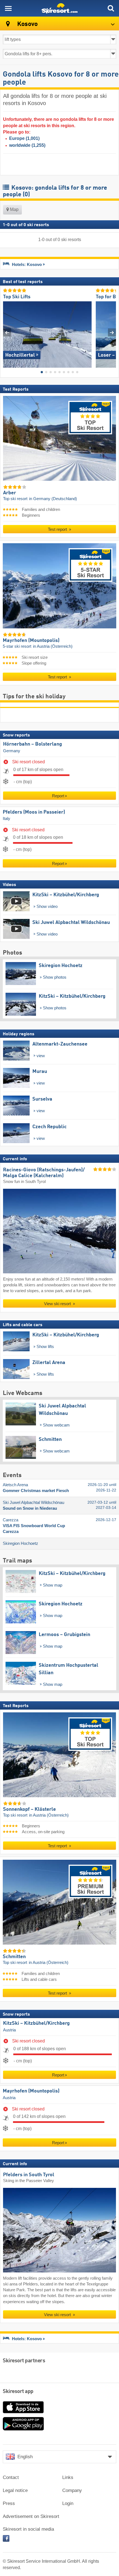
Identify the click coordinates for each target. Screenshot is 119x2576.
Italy (7, 819)
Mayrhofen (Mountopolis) (31, 2091)
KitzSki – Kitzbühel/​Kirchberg (36, 2023)
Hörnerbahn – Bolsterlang (33, 744)
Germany (12, 751)
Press (9, 2503)
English (25, 2457)
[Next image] (112, 332)
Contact (11, 2477)
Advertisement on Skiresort (31, 2516)
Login (68, 2503)
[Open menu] (8, 8)
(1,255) (27, 145)
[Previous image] (7, 332)
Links (68, 2477)
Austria (9, 2030)
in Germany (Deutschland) (53, 499)
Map (14, 209)
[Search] (111, 8)
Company (72, 2490)
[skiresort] (59, 8)
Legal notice (15, 2490)
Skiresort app (18, 2392)
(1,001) (24, 138)
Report (58, 796)
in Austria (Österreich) (53, 646)
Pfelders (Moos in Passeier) (34, 812)
